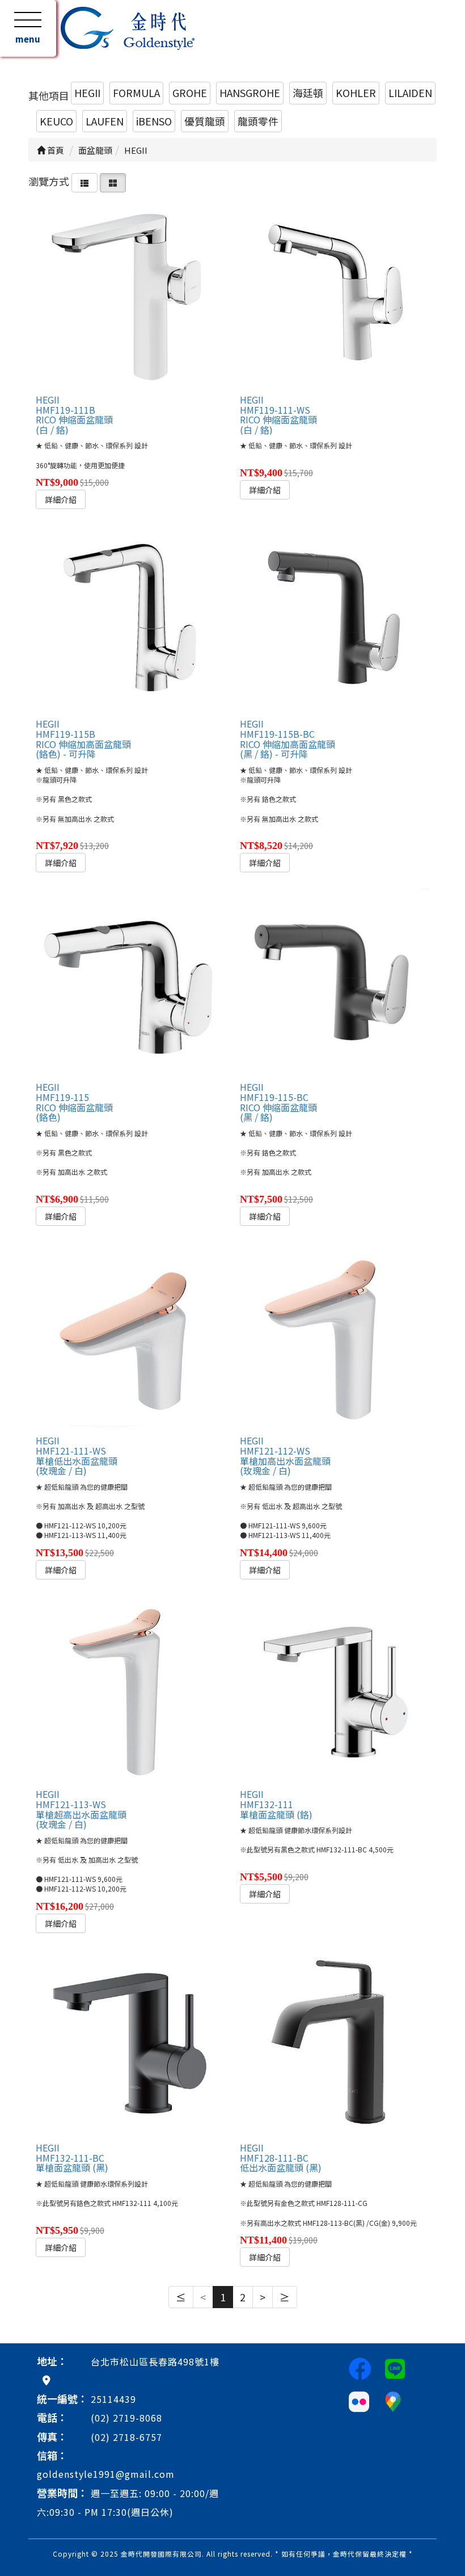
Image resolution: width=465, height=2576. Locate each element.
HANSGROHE (250, 93)
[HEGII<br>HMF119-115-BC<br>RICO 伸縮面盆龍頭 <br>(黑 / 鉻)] (335, 982)
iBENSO (154, 121)
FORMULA (136, 93)
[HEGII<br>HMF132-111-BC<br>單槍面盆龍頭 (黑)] (130, 2043)
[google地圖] (46, 2380)
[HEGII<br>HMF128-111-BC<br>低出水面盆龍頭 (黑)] (335, 2043)
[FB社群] (360, 2368)
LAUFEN (105, 121)
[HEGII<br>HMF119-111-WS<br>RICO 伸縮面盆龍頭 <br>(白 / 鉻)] (335, 295)
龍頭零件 (258, 121)
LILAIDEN (410, 93)
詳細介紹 (61, 499)
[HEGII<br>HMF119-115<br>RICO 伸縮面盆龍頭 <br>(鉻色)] (130, 982)
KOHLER (356, 93)
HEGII (87, 93)
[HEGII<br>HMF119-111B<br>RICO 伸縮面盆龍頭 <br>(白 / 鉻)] (130, 295)
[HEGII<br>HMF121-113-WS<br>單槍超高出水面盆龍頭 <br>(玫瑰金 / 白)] (130, 1690)
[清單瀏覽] (84, 181)
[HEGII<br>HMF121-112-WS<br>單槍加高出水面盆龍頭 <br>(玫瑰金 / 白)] (335, 1336)
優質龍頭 (205, 121)
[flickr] (359, 2400)
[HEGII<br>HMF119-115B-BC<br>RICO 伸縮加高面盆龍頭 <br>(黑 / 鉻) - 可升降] (335, 619)
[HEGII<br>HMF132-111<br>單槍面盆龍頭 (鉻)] (335, 1690)
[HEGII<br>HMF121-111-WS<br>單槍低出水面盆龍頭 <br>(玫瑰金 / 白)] (130, 1336)
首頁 (55, 150)
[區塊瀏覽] (113, 181)
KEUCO (56, 121)
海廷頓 (308, 93)
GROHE (190, 93)
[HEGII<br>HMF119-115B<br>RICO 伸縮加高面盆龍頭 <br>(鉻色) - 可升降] (130, 619)
